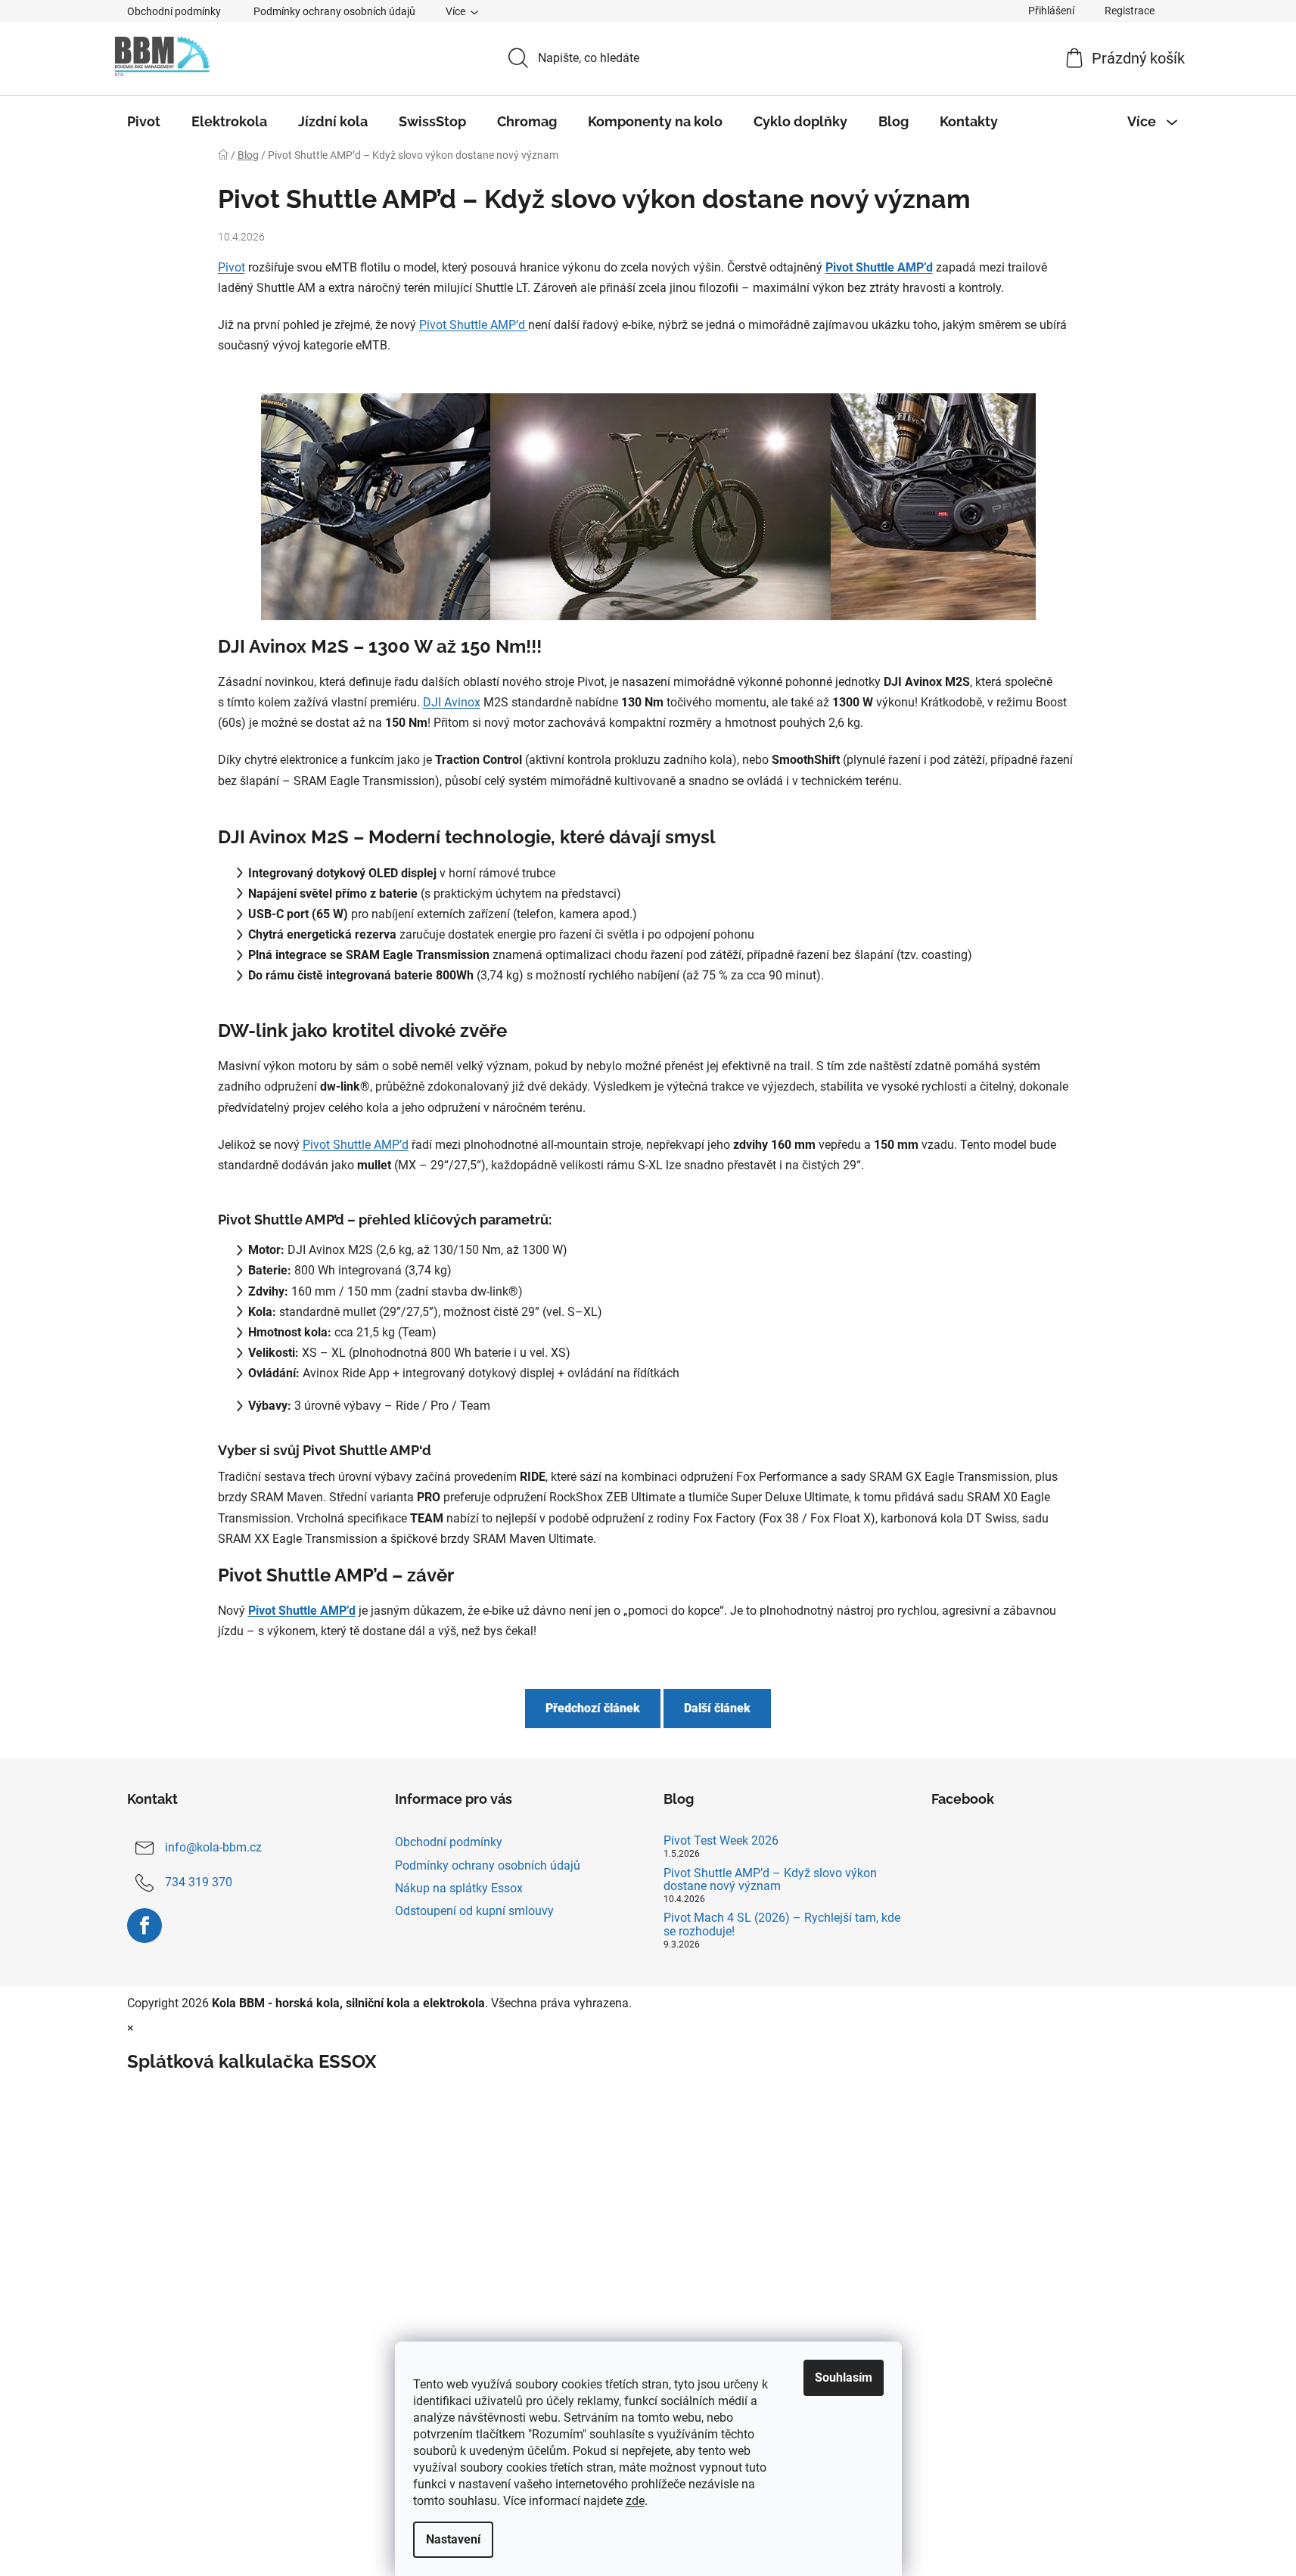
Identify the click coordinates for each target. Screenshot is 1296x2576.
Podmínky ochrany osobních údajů (334, 11)
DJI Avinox (452, 702)
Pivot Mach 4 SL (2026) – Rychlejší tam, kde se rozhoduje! (782, 1924)
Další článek (717, 1708)
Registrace (1130, 11)
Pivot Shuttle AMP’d (879, 267)
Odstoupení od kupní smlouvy (474, 1911)
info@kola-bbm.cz (213, 1848)
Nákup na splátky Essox (459, 1888)
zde (635, 2501)
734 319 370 (199, 1883)
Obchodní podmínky (174, 11)
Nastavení (453, 2539)
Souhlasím (844, 2377)
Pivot (232, 267)
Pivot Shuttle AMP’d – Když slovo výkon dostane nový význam (770, 1880)
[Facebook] (145, 1926)
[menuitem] (144, 122)
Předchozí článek (593, 1708)
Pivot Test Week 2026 (721, 1841)
